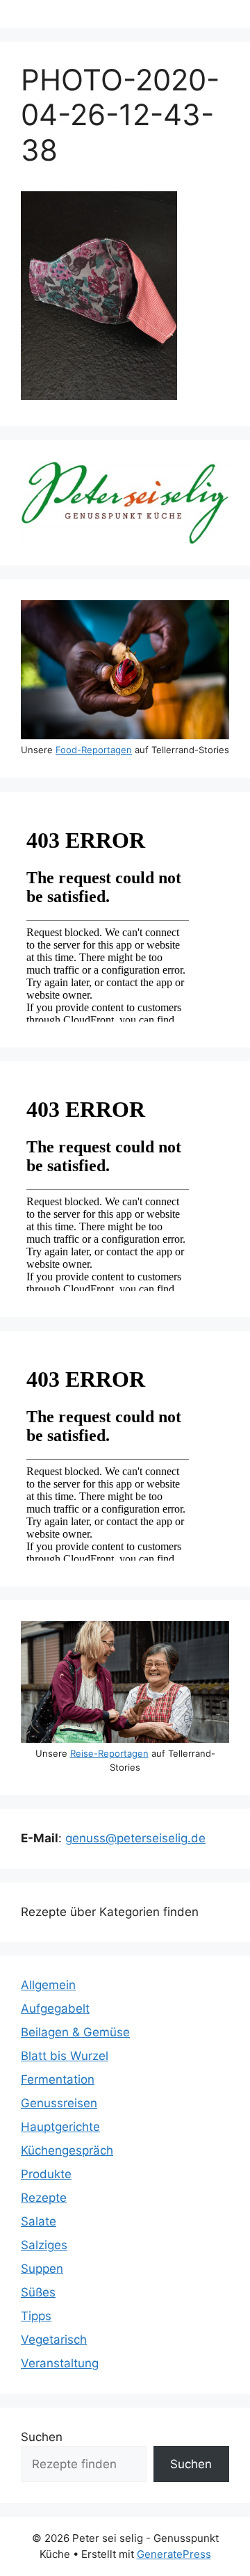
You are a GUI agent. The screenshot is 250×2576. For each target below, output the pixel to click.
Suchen (42, 2437)
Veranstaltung (60, 2363)
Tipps (36, 2316)
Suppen (42, 2269)
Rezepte (44, 2198)
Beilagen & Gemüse (75, 2032)
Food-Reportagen (94, 750)
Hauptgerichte (60, 2127)
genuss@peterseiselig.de (135, 1838)
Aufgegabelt (55, 2009)
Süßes (38, 2292)
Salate (39, 2221)
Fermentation (58, 2079)
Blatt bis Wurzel (65, 2056)
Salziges (44, 2245)
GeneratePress (174, 2554)
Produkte (46, 2174)
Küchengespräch (67, 2150)
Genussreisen (59, 2103)
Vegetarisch (54, 2340)
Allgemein (48, 1985)
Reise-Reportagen (109, 1753)
